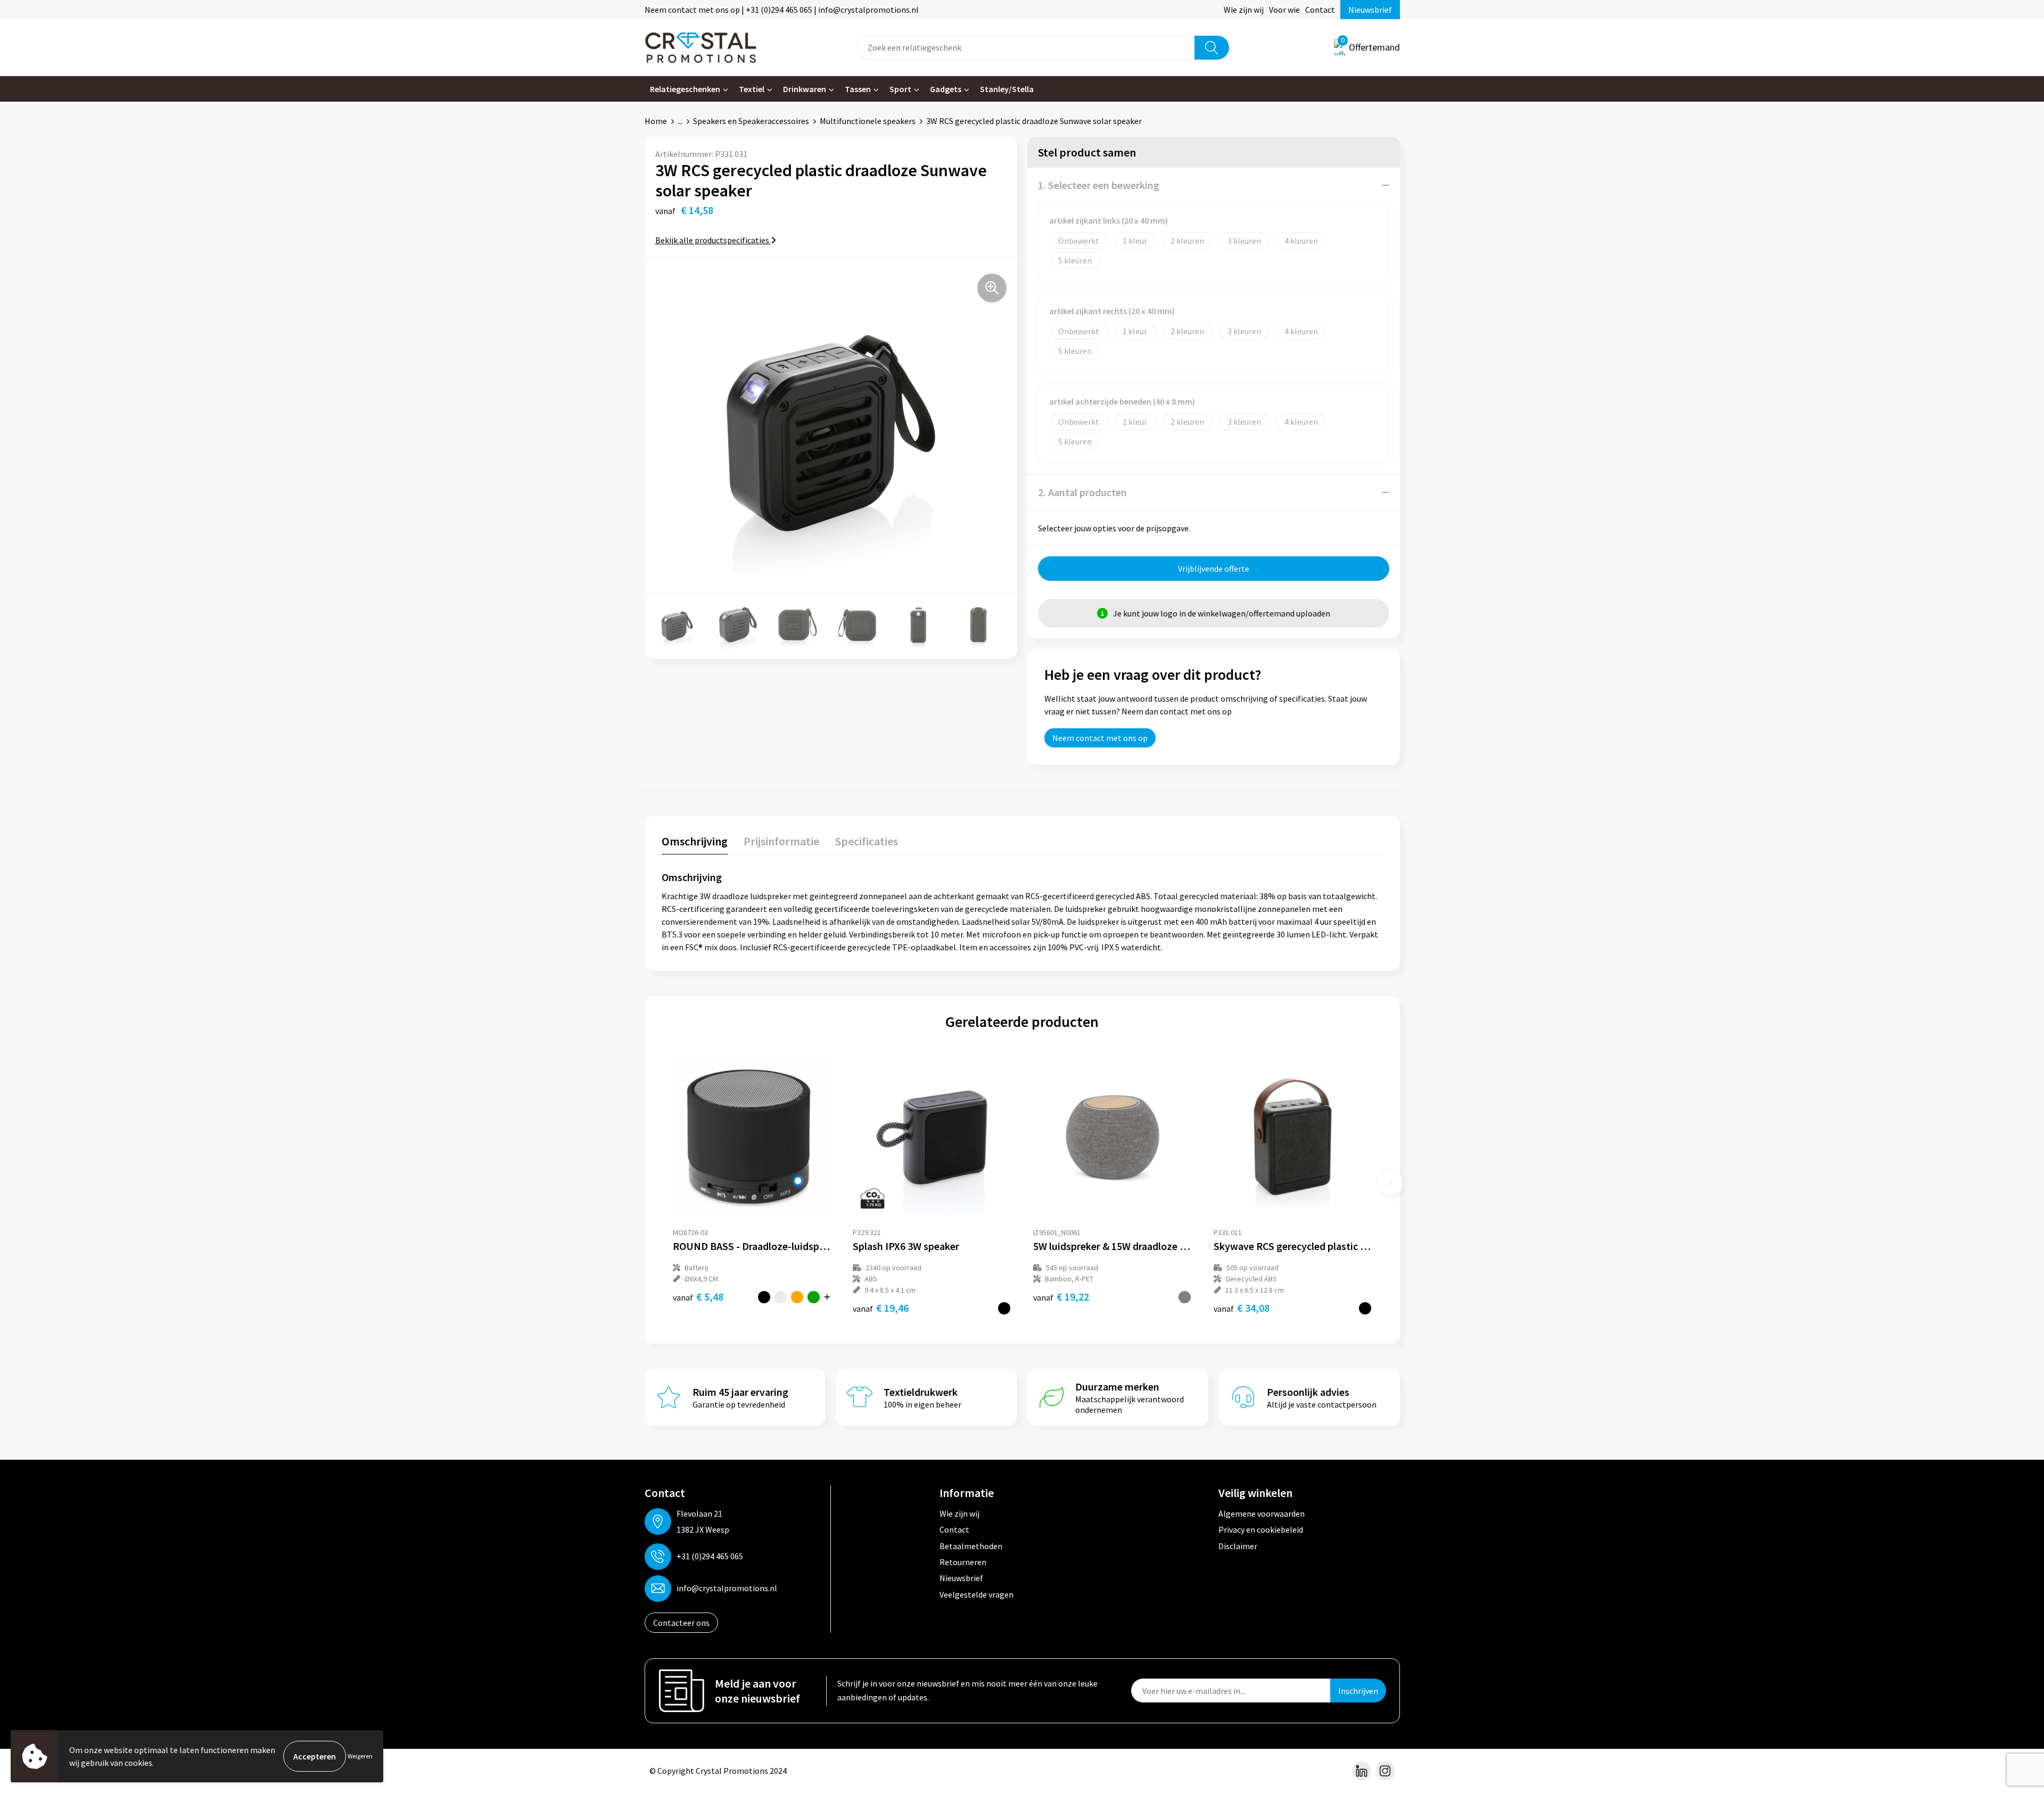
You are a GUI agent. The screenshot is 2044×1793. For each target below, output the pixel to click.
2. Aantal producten (1082, 492)
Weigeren (360, 1756)
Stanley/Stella (1007, 89)
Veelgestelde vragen (976, 1594)
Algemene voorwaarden (1262, 1514)
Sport (900, 89)
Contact (1320, 10)
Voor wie (1284, 10)
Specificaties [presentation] (867, 841)
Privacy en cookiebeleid (1261, 1529)
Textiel (752, 89)
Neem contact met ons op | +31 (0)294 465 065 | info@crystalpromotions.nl (782, 10)
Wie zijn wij (1244, 10)
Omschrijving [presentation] (695, 841)
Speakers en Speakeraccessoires (751, 121)
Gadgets (946, 89)
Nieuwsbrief (1370, 10)
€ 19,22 (1061, 1297)
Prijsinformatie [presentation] (781, 841)
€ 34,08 (1242, 1308)
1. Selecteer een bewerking (1099, 185)
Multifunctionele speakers (868, 121)
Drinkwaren (805, 89)
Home (656, 121)
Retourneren (963, 1562)
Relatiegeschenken (685, 89)
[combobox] (1026, 48)
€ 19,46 (881, 1308)
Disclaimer (1238, 1546)
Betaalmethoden (971, 1546)
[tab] (695, 844)
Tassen (858, 89)
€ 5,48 (698, 1297)
